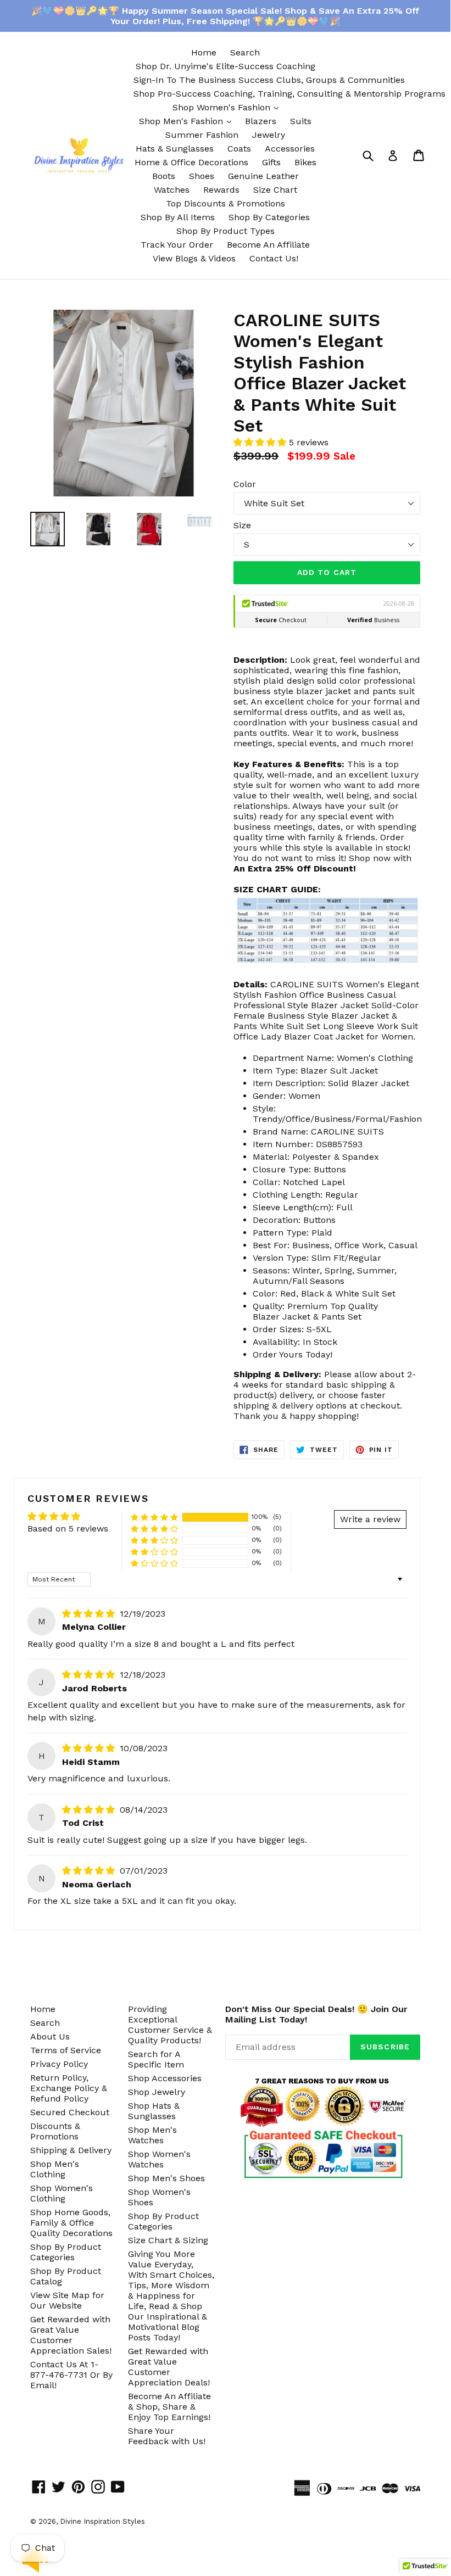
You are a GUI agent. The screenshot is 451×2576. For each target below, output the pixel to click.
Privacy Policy (59, 2064)
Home (204, 52)
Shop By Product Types (225, 231)
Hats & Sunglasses (175, 149)
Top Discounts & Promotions (225, 203)
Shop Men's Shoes (166, 2178)
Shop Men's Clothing (55, 2169)
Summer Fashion (202, 135)
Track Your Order (177, 245)
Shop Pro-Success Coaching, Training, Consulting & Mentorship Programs (289, 94)
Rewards (221, 190)
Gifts (271, 162)
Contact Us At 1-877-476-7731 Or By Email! (71, 2375)
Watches (172, 190)
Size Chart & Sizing (168, 2240)
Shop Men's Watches (152, 2135)
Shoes (202, 176)
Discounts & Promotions (55, 2131)
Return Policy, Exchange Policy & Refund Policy (69, 2088)
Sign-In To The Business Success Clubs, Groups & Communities (269, 80)
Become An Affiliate (268, 245)
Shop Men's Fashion (188, 121)
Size (242, 525)
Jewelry (269, 135)
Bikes (305, 162)
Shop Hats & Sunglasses (154, 2111)
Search (245, 52)
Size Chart (275, 190)
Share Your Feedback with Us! (167, 2436)
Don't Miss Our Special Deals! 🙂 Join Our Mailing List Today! (316, 2014)
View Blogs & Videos (194, 258)
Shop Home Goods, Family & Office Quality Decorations (71, 2223)
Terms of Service (66, 2050)
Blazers (261, 121)
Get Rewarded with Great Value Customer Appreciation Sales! (71, 2335)
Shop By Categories (269, 217)
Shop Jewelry (157, 2092)
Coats (239, 149)
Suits (301, 121)
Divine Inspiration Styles (102, 2521)
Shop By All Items (178, 217)
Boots (164, 176)
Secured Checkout (70, 2112)
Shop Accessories (165, 2078)
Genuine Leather (263, 176)
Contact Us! (274, 258)
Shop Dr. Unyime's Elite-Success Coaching (225, 66)
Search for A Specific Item (156, 2059)
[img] (90, 1614)
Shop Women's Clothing (62, 2193)
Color (245, 484)
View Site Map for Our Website (67, 2300)
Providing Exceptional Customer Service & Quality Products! (170, 2025)
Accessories (290, 149)
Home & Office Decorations (191, 162)
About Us (50, 2036)
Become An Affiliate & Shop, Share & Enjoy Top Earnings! (169, 2407)
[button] (261, 442)
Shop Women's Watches (159, 2159)
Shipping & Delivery (71, 2150)
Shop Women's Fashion (228, 107)
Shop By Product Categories (66, 2252)
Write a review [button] (370, 1519)
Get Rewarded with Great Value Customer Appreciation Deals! (169, 2367)
